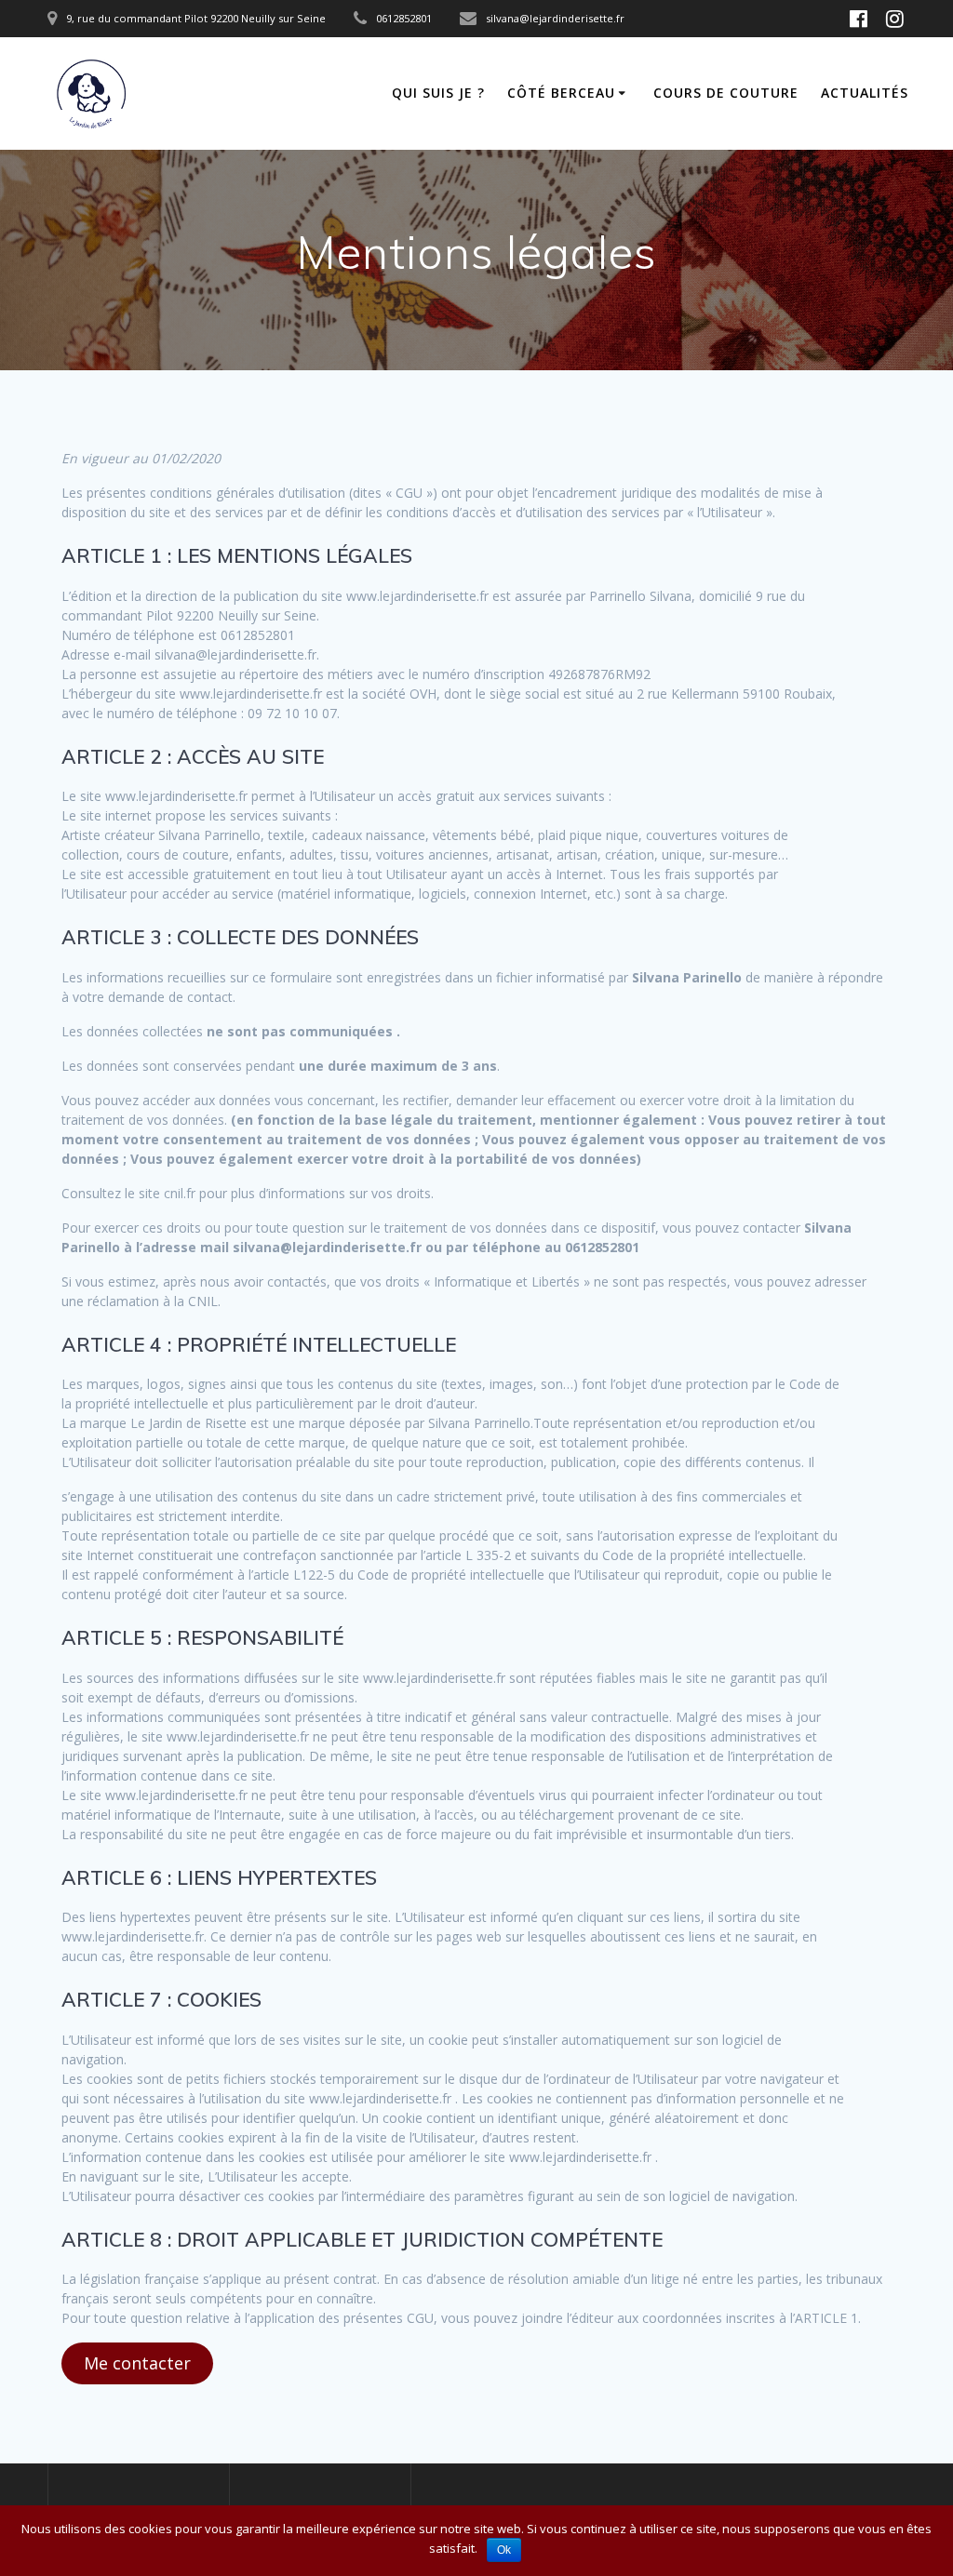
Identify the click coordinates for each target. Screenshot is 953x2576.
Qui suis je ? (438, 93)
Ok (504, 2550)
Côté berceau (561, 93)
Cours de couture (726, 93)
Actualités (865, 93)
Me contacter (137, 2363)
